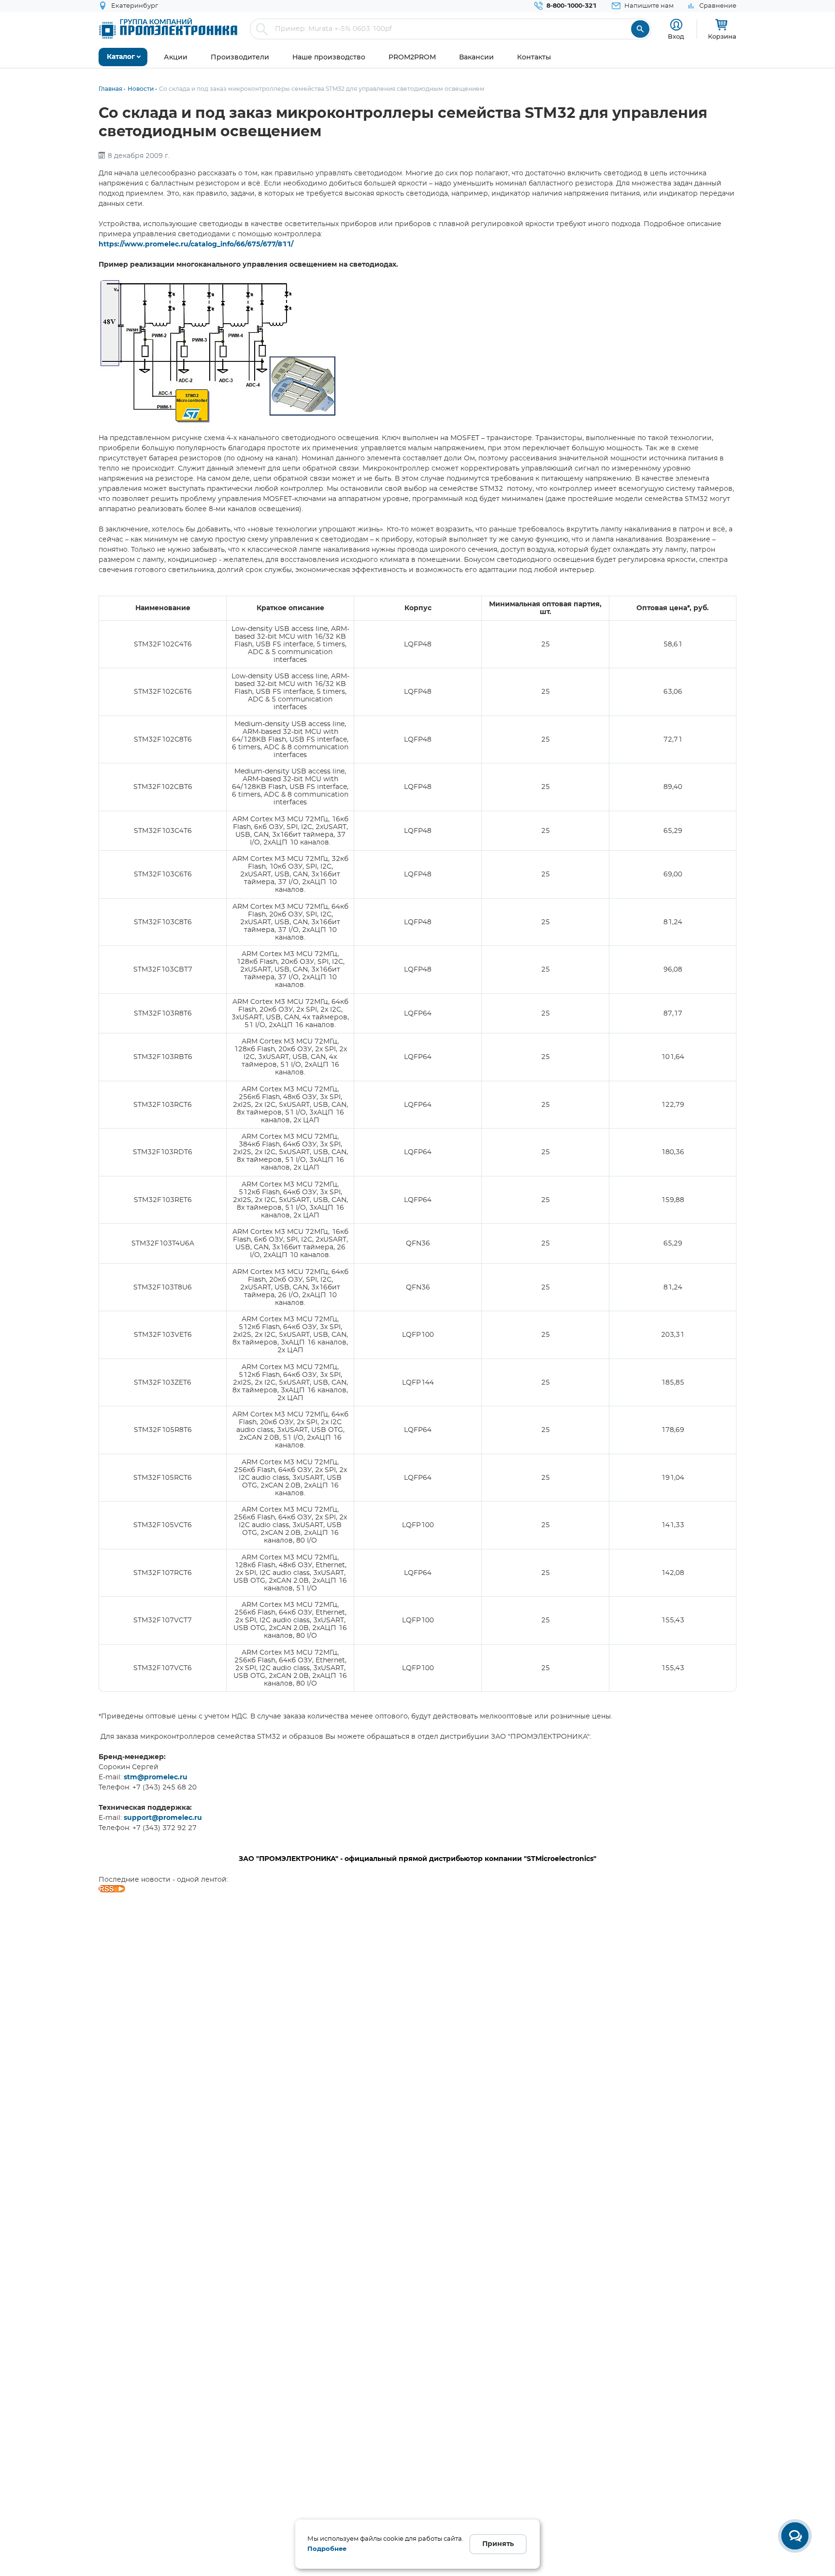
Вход (676, 36)
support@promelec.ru (163, 1818)
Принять (498, 2544)
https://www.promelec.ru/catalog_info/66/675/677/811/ (196, 244)
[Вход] (676, 25)
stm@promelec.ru (156, 1777)
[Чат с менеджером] (795, 2536)
